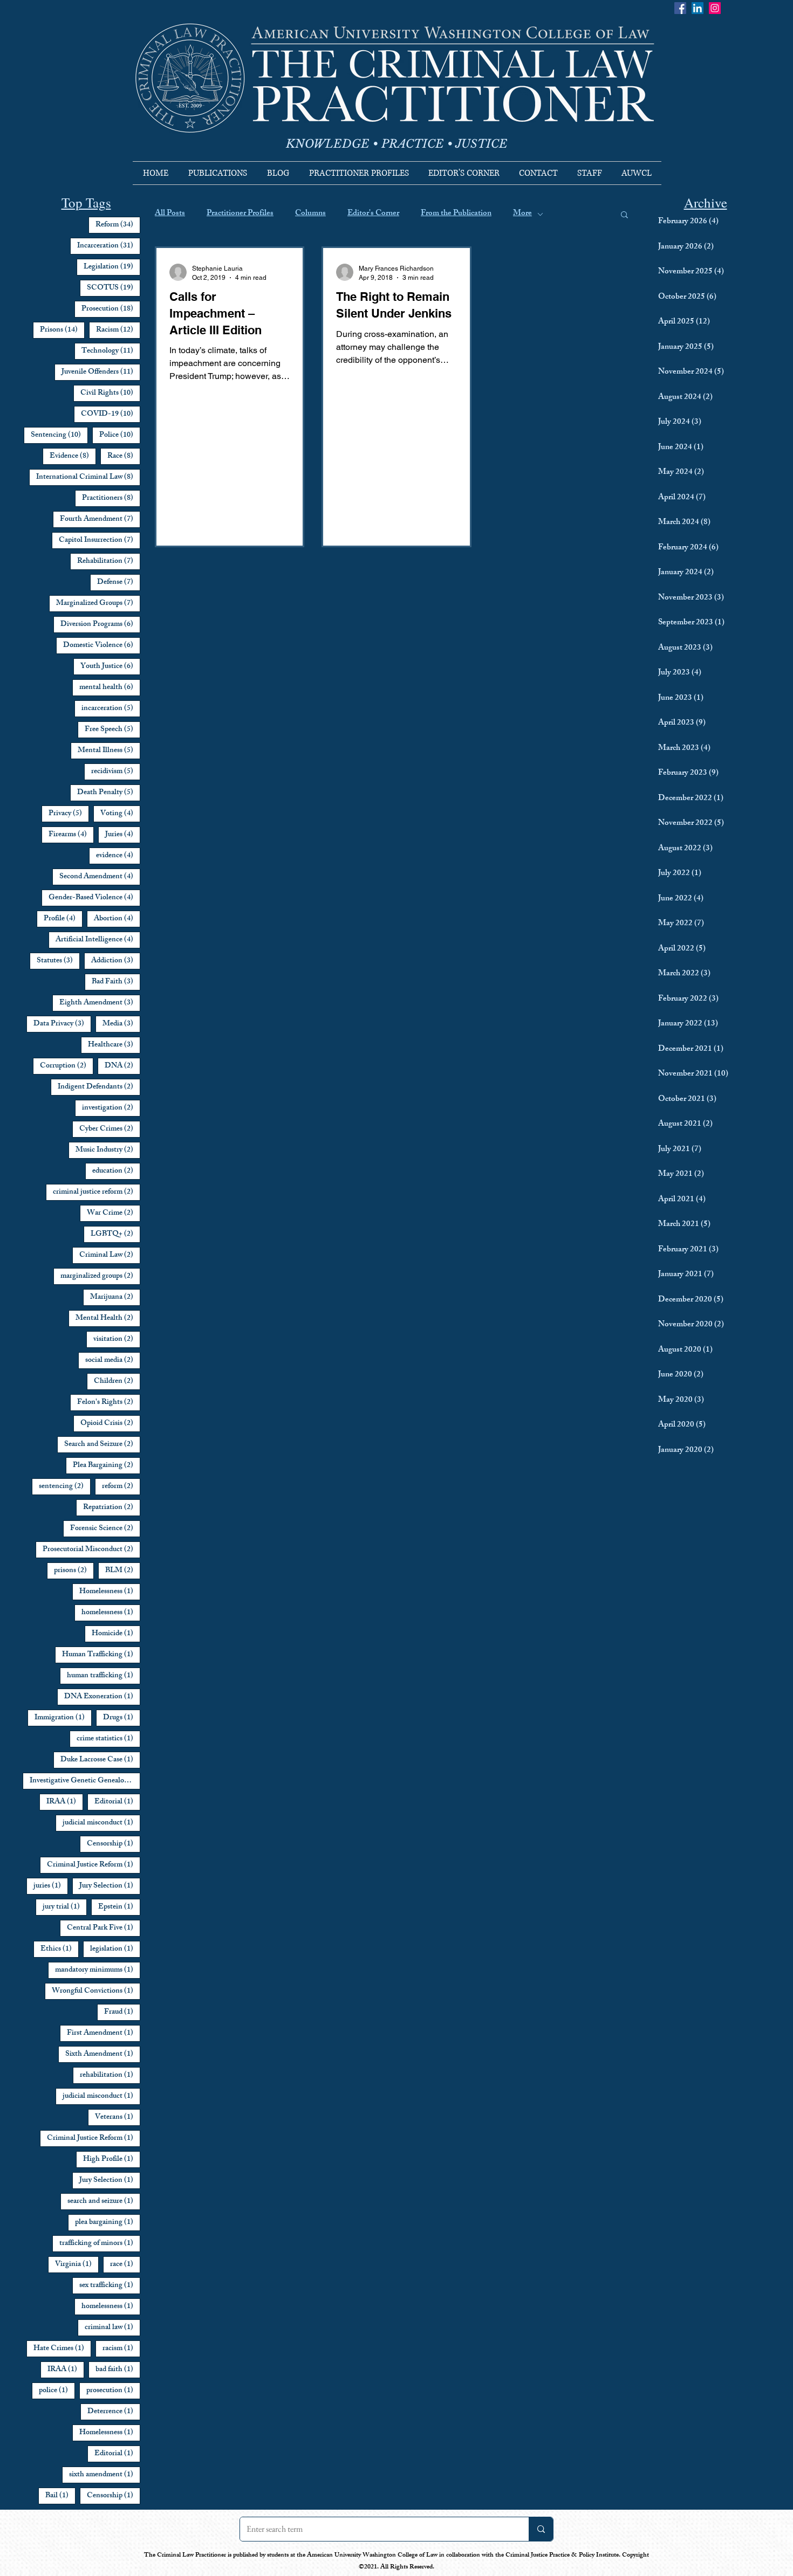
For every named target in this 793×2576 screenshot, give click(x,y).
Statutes (58, 961)
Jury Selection (110, 1886)
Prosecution (111, 309)
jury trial (65, 1907)
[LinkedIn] (698, 8)
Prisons (62, 330)
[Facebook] (680, 8)
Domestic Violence (102, 645)
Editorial (117, 1802)
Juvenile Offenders (101, 372)
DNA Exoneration (102, 1697)
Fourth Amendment (100, 519)
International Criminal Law (88, 477)
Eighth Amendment (100, 1003)
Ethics (60, 1949)
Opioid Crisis (110, 1423)
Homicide (116, 1634)
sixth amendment (105, 2475)
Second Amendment (100, 877)
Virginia (77, 2264)
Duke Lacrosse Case (100, 1760)
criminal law (112, 2327)
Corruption (67, 1066)
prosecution (113, 2391)
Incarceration (109, 246)
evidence (118, 856)
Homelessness (110, 1592)
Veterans (118, 2117)
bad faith (118, 2370)
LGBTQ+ (115, 1234)
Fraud (122, 2012)
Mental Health (108, 1318)
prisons (74, 1571)
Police (120, 435)
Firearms (71, 835)
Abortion (117, 919)
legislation (115, 1949)
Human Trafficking (101, 1655)
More (522, 214)
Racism (118, 330)
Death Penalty (109, 793)
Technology (111, 351)
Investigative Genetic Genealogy (85, 1781)
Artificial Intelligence (98, 940)
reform (121, 1486)
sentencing (65, 1486)
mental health (110, 687)
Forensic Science (105, 1528)
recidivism (116, 772)
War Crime (114, 1213)
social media (113, 1360)
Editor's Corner (373, 214)
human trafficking (104, 1676)
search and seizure (104, 2201)
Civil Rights (110, 393)
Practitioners (111, 498)
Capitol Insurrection (100, 540)
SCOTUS (114, 288)
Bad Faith (116, 982)
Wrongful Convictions (96, 1991)
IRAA (65, 1802)
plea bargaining (108, 2222)
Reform (118, 225)
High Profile (112, 2159)
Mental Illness (109, 750)
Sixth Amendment (103, 2054)
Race (124, 456)
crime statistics (108, 1739)
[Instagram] (715, 8)
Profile (63, 919)
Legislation (112, 267)
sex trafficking (110, 2285)
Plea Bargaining (107, 1465)
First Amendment (104, 2033)
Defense (119, 582)
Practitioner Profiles (240, 214)
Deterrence (114, 2412)
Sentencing (59, 435)
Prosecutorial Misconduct (91, 1549)
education (116, 1171)
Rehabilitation (109, 561)
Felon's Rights (109, 1402)
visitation (117, 1339)
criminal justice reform (97, 1192)
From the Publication (456, 214)
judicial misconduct (101, 1823)
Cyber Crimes (110, 1129)
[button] (624, 215)
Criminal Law (110, 1255)
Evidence (73, 456)
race (125, 2264)
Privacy (69, 814)
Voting (120, 814)
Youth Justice (110, 666)
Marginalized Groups (98, 603)
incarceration (111, 708)
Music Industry (108, 1150)
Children (117, 1381)
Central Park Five (104, 1928)
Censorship (114, 1844)
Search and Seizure (102, 1444)
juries (51, 1886)
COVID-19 (111, 414)
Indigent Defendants (99, 1087)
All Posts (170, 214)
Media (121, 1024)
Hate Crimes (62, 2348)
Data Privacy (62, 1024)
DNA (122, 1066)
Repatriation (112, 1507)
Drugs (122, 1718)
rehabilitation (110, 2075)
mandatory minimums (98, 1970)
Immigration (63, 1718)
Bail (60, 2496)
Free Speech (112, 729)
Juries (123, 835)
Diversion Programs (100, 624)
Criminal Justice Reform (94, 1865)
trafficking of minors (100, 2243)
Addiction (116, 961)
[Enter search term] (541, 2529)
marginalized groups (100, 1276)
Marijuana (115, 1297)
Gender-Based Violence (94, 898)
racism (121, 2348)
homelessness (111, 1613)
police (57, 2391)
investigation (111, 1108)
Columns (310, 214)
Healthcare (114, 1045)
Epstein (119, 1907)
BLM (123, 1571)
